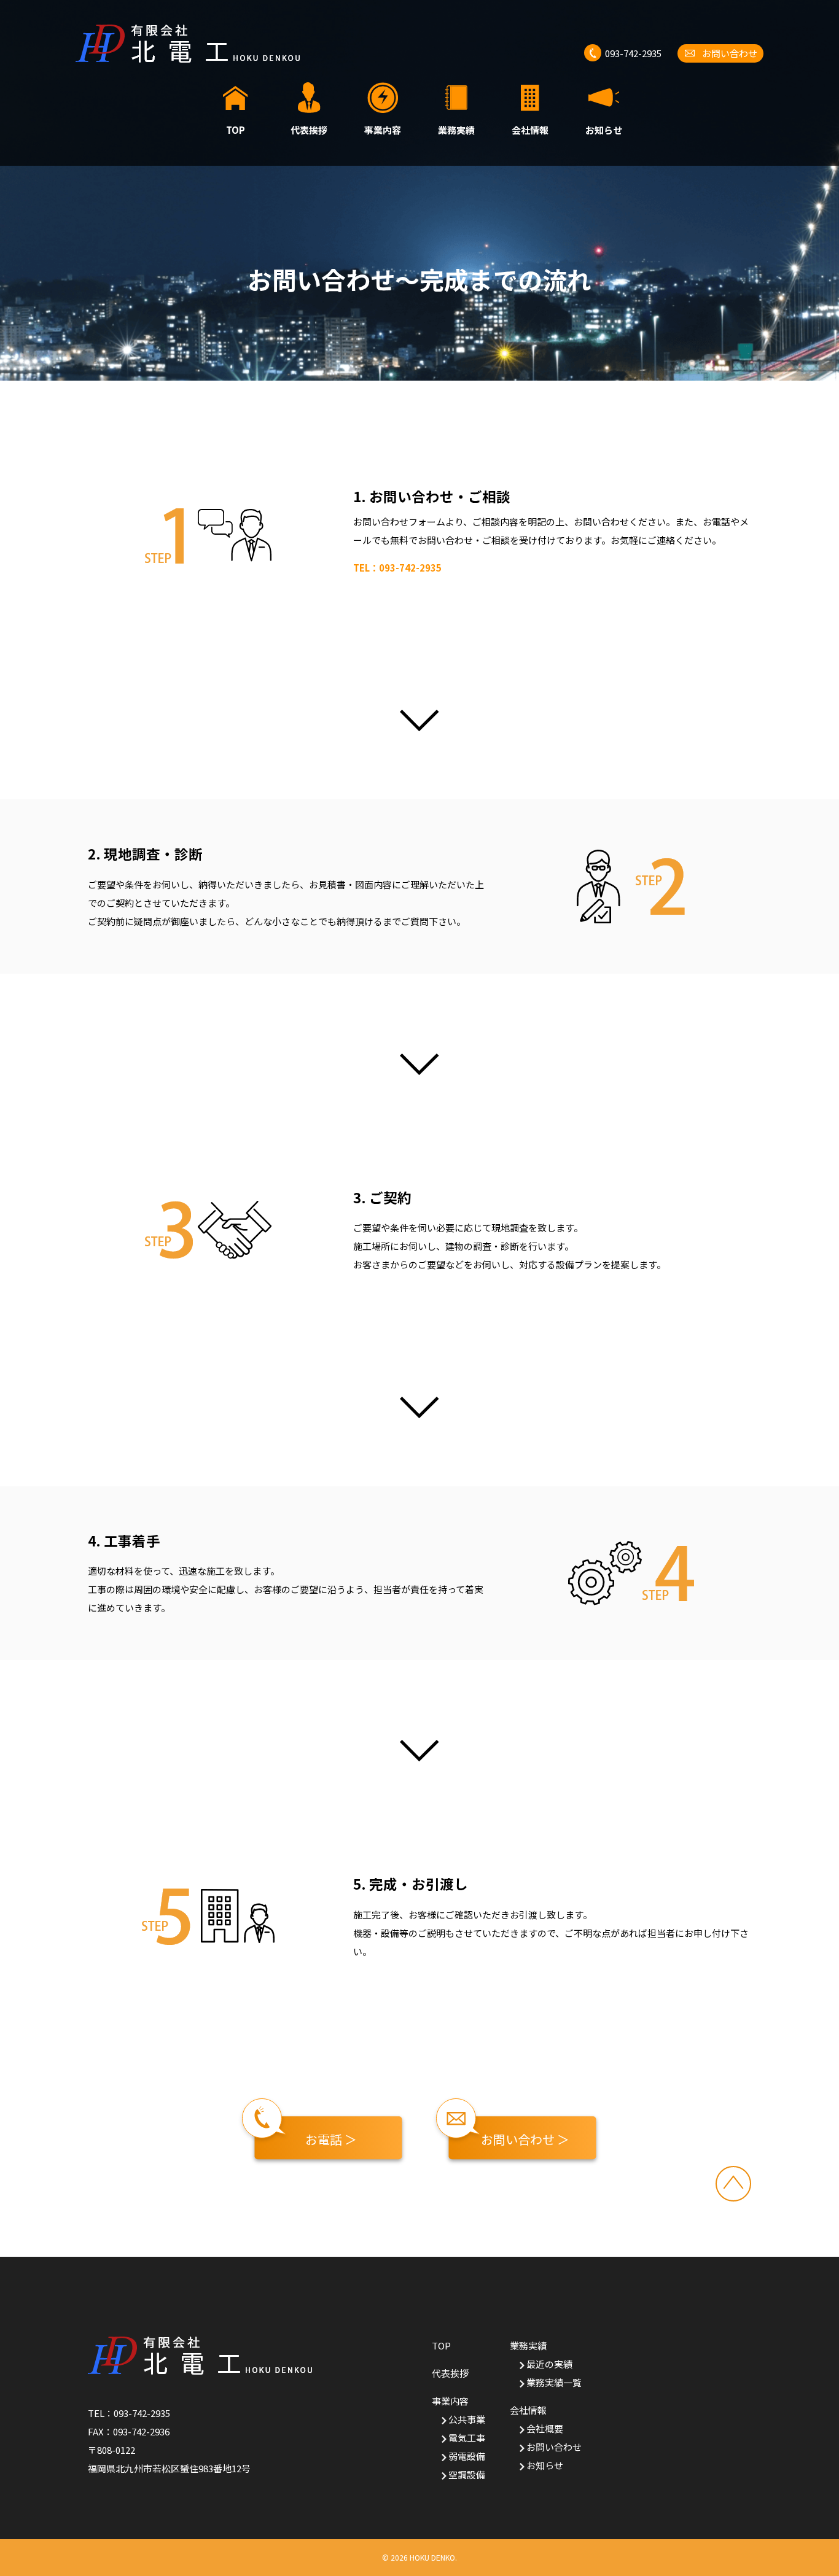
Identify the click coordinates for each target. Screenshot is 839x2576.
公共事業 (467, 2419)
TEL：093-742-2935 (397, 568)
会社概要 (545, 2428)
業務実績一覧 (554, 2382)
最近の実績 (549, 2364)
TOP (236, 129)
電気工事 (467, 2438)
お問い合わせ (554, 2447)
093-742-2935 (142, 2413)
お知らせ (604, 129)
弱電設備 (467, 2456)
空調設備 (467, 2474)
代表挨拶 (309, 129)
